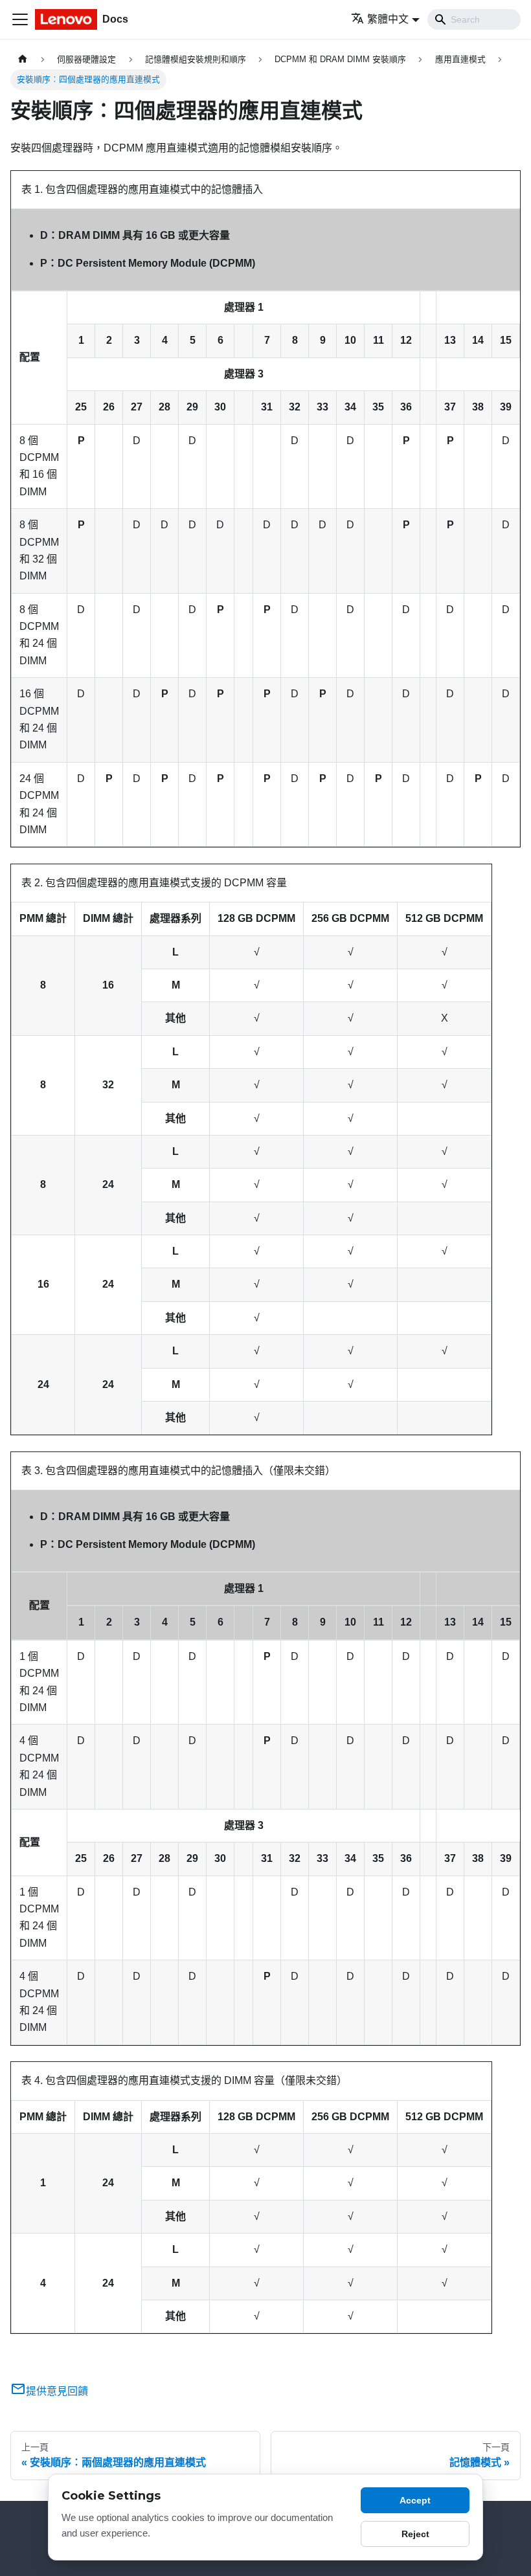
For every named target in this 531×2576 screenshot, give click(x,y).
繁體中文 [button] (388, 19)
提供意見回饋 (57, 2391)
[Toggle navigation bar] (20, 19)
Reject (415, 2534)
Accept (415, 2500)
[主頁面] (23, 59)
